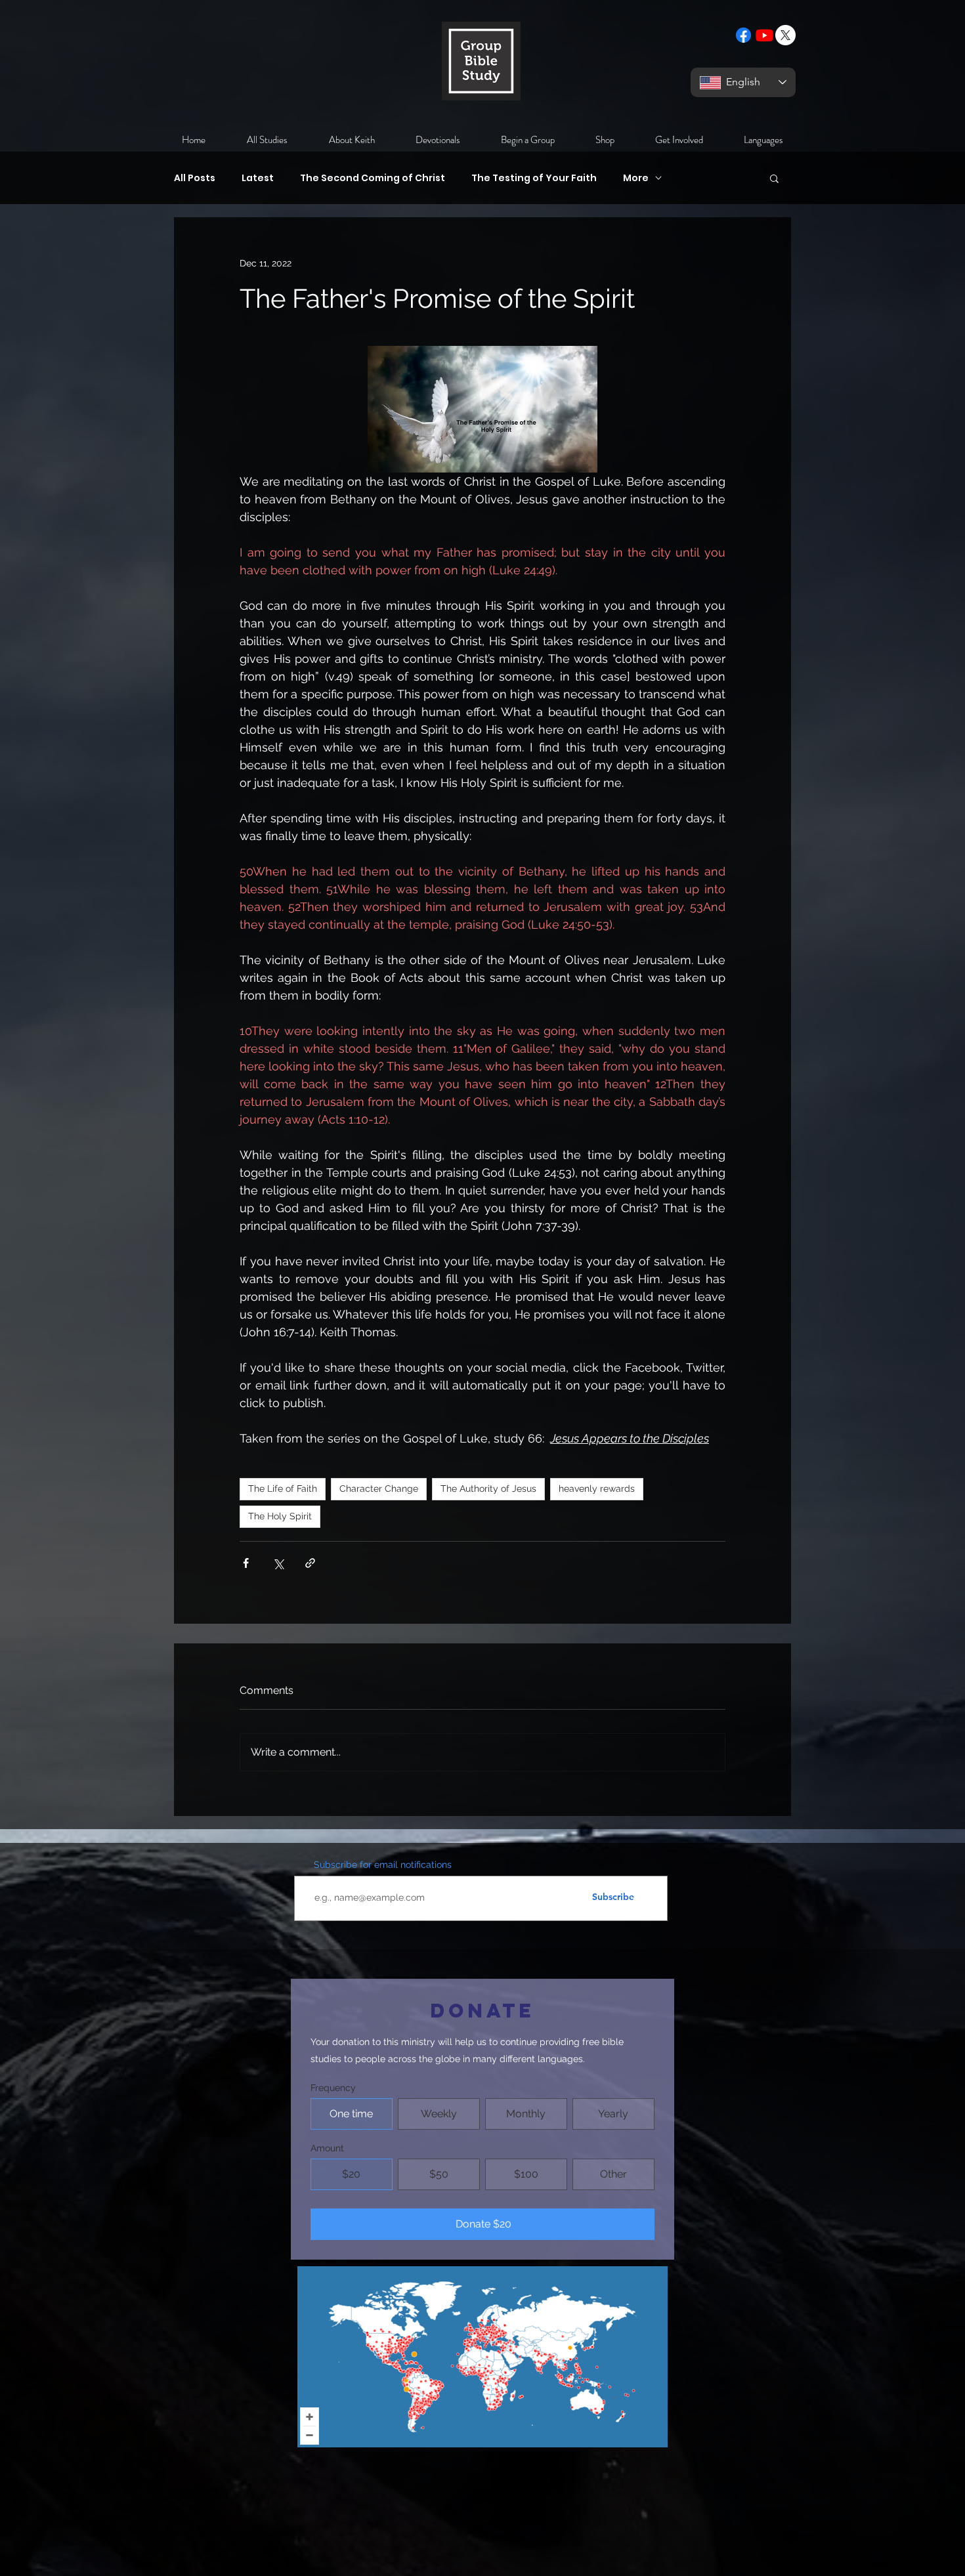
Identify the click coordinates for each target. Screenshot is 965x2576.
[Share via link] (310, 1563)
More (636, 178)
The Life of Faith (283, 1489)
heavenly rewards (597, 1489)
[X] (785, 35)
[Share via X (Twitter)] (278, 1563)
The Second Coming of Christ (373, 178)
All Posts (195, 178)
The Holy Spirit (280, 1516)
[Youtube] (764, 35)
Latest (258, 178)
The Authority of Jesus (488, 1489)
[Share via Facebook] (246, 1563)
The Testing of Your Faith (534, 178)
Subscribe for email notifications (383, 1865)
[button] (774, 178)
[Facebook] (743, 35)
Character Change (379, 1489)
